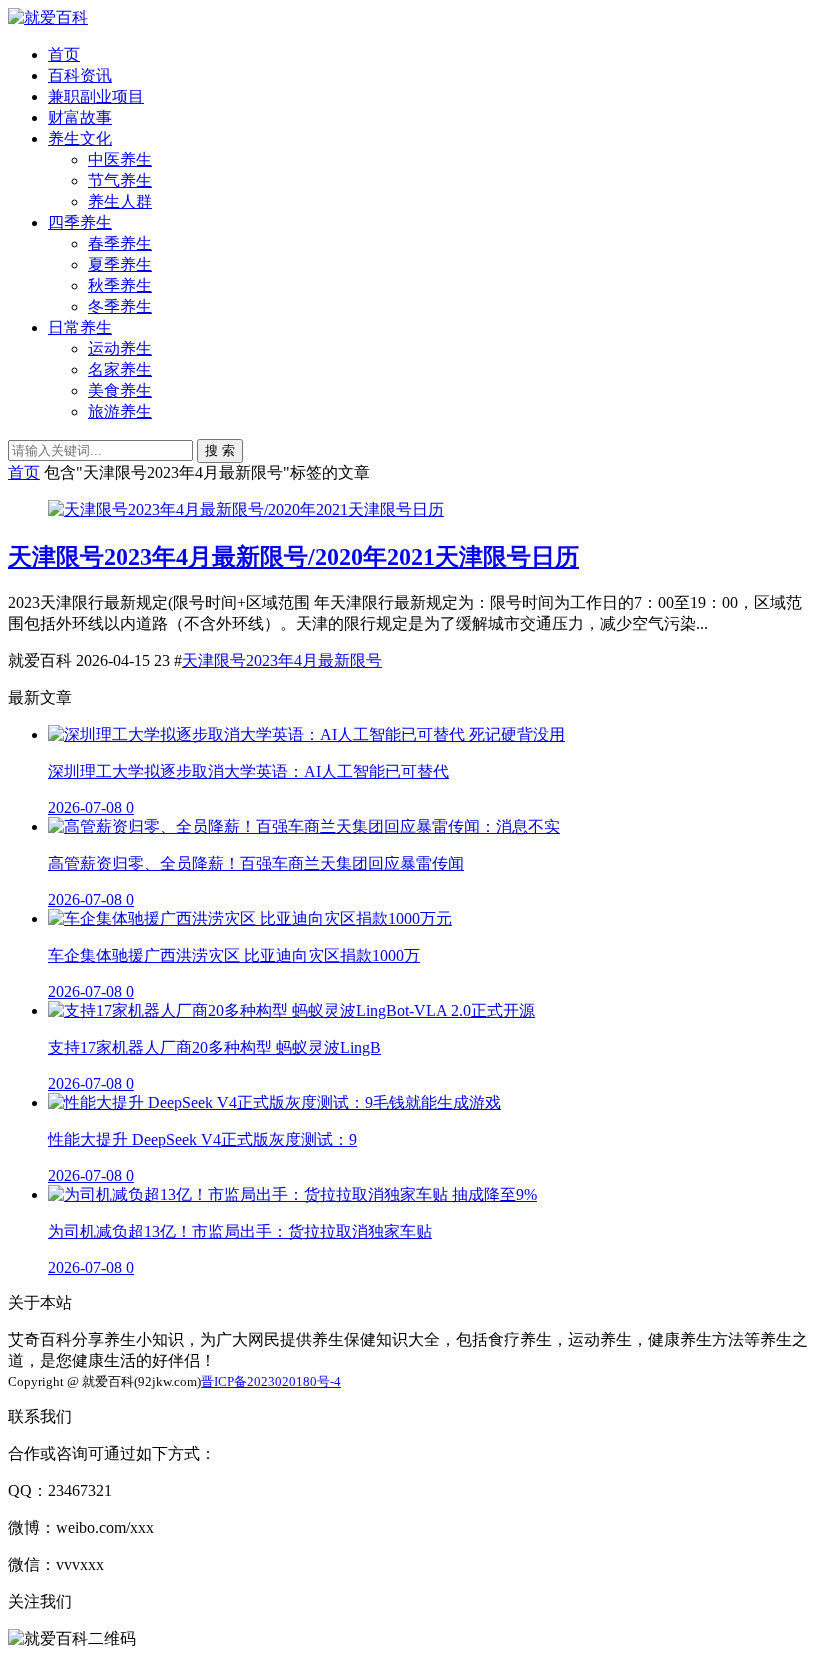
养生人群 (120, 201)
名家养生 (120, 369)
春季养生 (120, 243)
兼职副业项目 (96, 96)
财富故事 (80, 117)
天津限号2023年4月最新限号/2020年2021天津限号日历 (293, 557)
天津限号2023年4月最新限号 (282, 660)
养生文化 (80, 138)
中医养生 (120, 159)
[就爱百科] (48, 17)
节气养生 (120, 180)
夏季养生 (120, 264)
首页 (64, 54)
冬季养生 (120, 306)
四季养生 (80, 222)
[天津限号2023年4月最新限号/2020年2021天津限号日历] (246, 509)
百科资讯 (80, 75)
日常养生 (80, 327)
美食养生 (120, 390)
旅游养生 (120, 411)
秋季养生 (120, 285)
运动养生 (120, 348)
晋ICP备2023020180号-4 (271, 1381)
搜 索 (220, 450)
